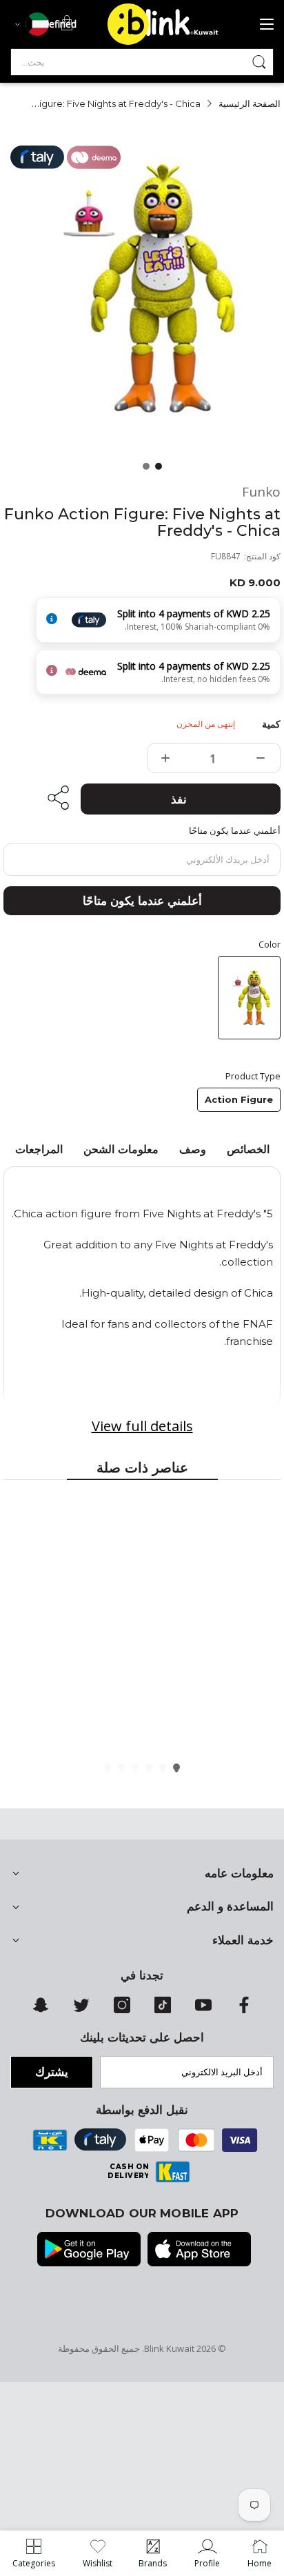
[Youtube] (203, 2010)
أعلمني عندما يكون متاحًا (142, 901)
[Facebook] (244, 2010)
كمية (271, 724)
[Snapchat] (41, 2010)
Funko (261, 492)
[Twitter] (81, 2010)
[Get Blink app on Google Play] (89, 2250)
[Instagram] (122, 2010)
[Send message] (259, 62)
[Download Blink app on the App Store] (199, 2250)
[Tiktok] (163, 2010)
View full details (142, 1426)
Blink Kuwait (169, 2348)
